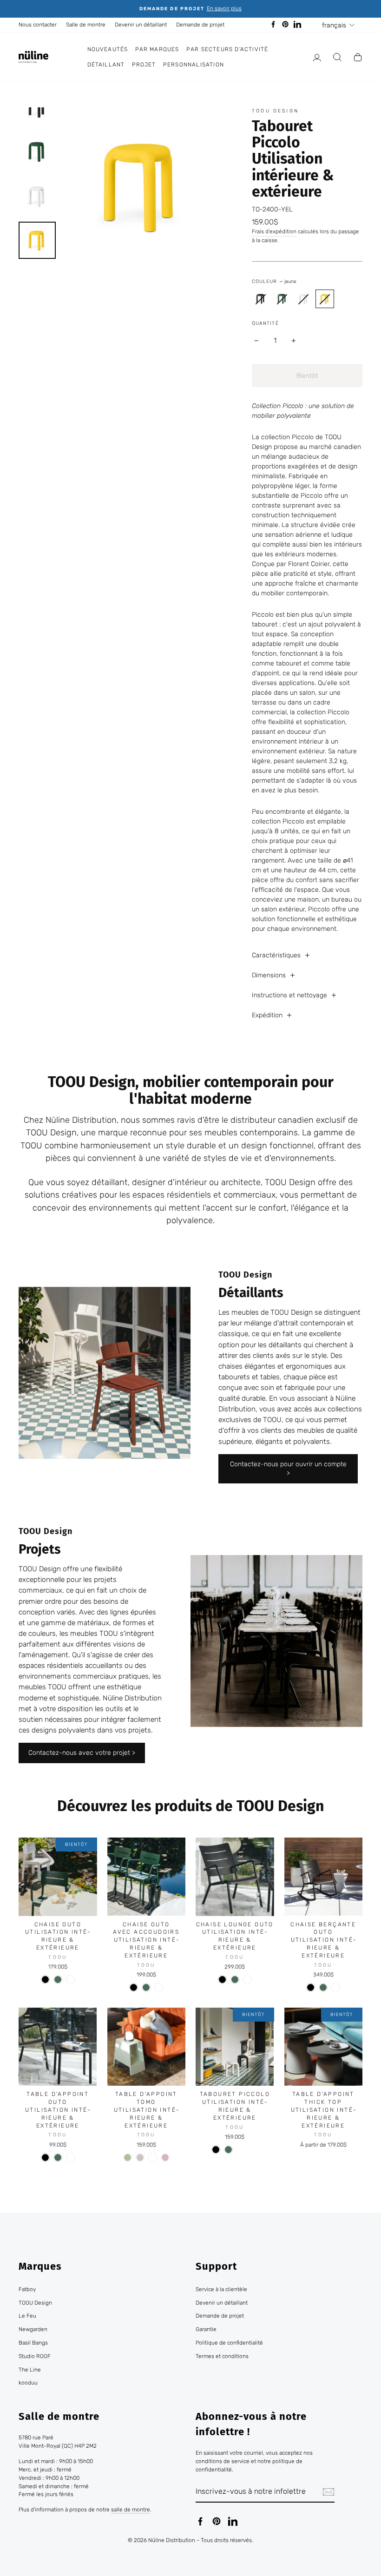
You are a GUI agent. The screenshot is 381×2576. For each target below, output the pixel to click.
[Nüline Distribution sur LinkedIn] (233, 2521)
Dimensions (269, 975)
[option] (190, 9)
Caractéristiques (276, 955)
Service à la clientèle (221, 2289)
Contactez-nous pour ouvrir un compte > (288, 1469)
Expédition (267, 1015)
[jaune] (325, 299)
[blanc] (70, 1980)
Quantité (265, 323)
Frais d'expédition (274, 231)
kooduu (28, 2383)
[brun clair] (140, 2158)
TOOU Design (275, 111)
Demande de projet (200, 25)
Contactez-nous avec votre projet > (82, 1753)
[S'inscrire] (328, 2492)
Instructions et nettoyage (289, 995)
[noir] (261, 299)
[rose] (165, 2158)
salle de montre (131, 2510)
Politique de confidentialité (229, 2343)
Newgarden (33, 2329)
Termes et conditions (222, 2356)
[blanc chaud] (303, 299)
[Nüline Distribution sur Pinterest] (217, 2521)
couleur (274, 281)
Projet (144, 65)
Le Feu (27, 2316)
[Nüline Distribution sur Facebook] (200, 2521)
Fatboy (27, 2289)
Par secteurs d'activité (227, 49)
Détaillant (106, 65)
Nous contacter (38, 25)
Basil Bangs (33, 2343)
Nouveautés (108, 49)
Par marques (157, 49)
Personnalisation (194, 65)
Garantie (206, 2329)
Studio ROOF (35, 2356)
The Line (30, 2370)
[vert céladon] (128, 2158)
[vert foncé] (282, 299)
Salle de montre (86, 25)
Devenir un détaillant (141, 25)
